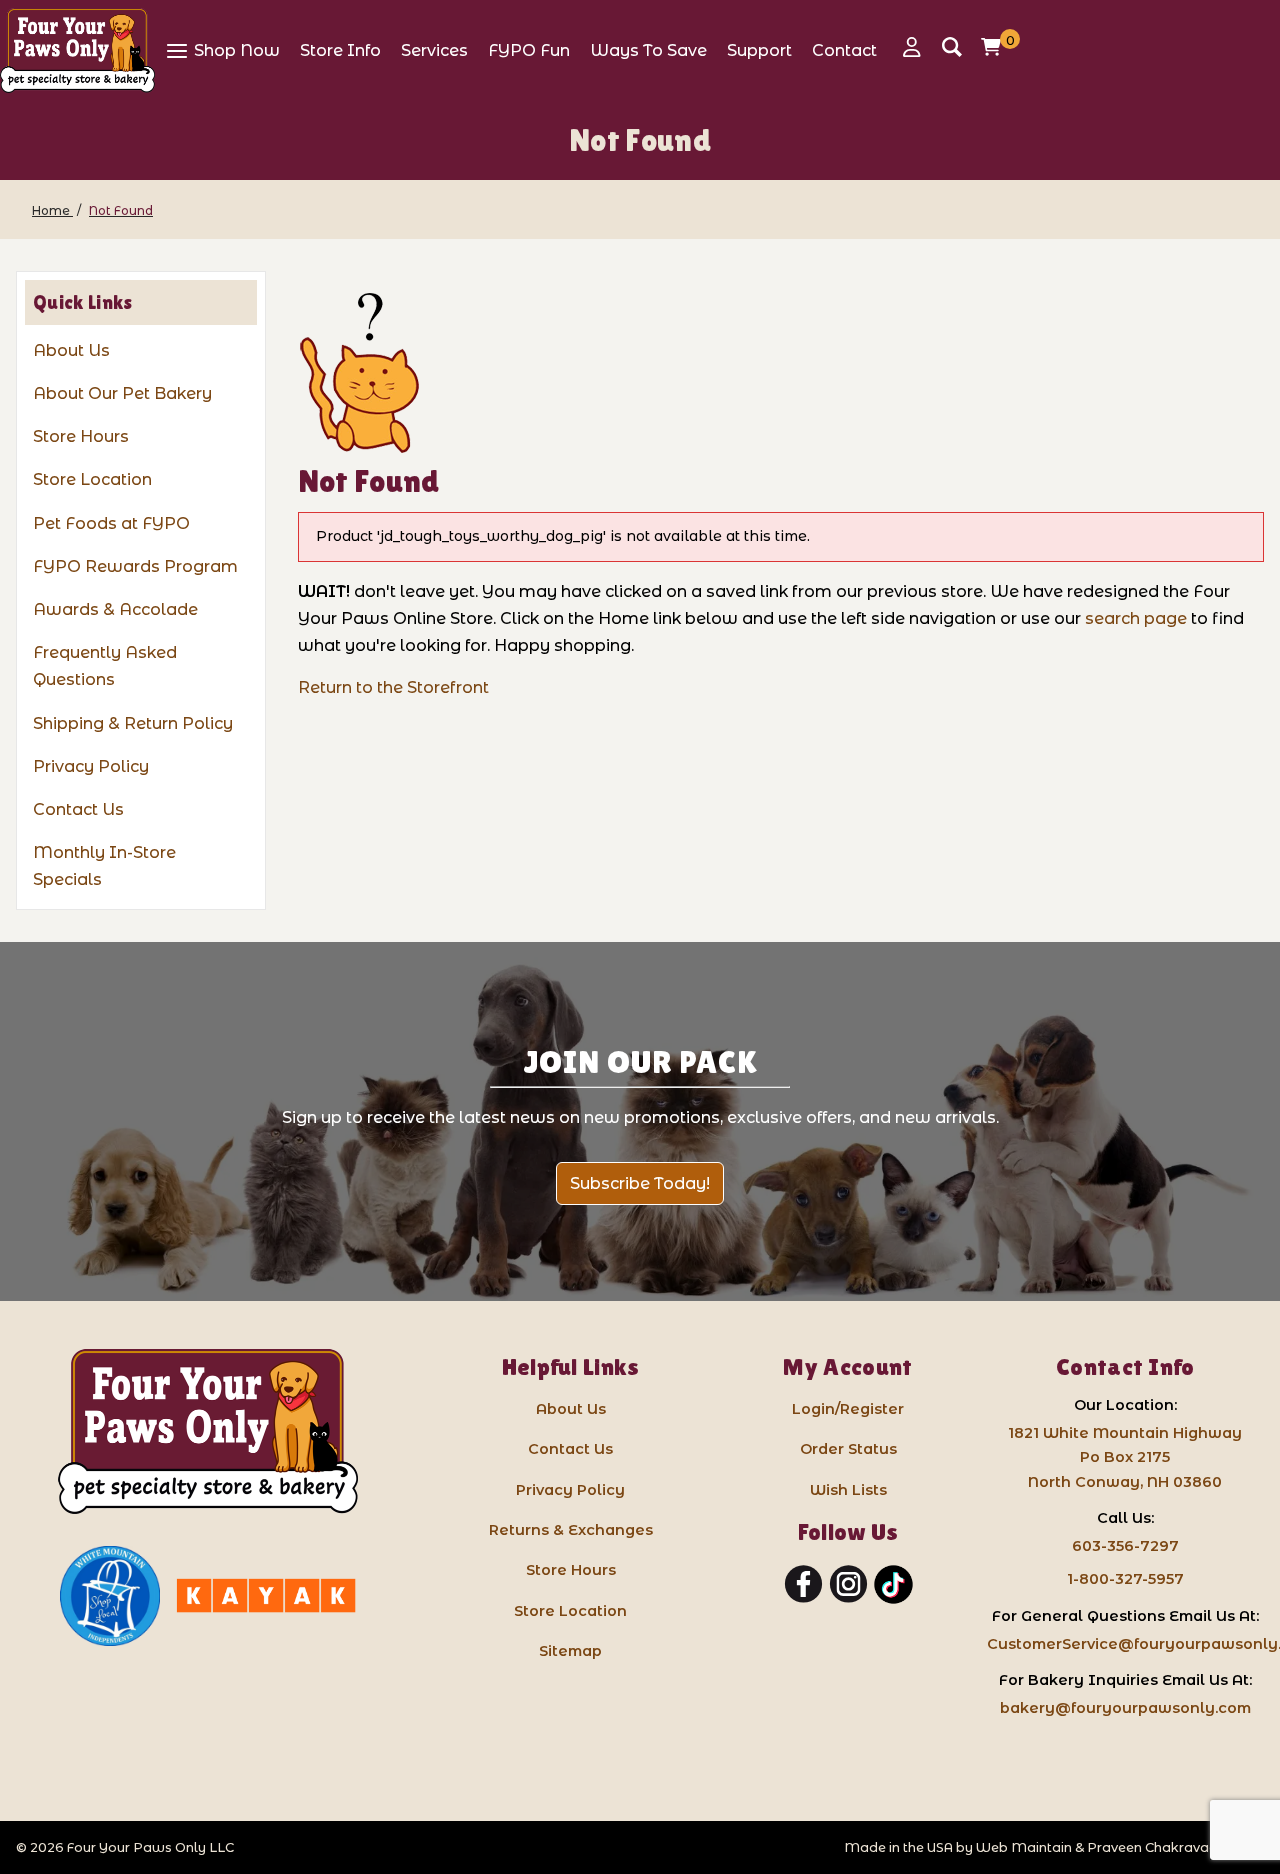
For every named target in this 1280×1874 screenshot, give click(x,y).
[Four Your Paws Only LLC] (208, 1431)
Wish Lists (848, 1490)
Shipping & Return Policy (133, 723)
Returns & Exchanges (571, 1530)
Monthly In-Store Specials (104, 866)
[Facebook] (803, 1585)
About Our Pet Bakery (122, 393)
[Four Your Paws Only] (77, 50)
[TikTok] (893, 1585)
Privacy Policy (91, 766)
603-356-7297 (1125, 1546)
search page (1136, 618)
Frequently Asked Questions (105, 666)
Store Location (92, 479)
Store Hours (81, 436)
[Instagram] (848, 1585)
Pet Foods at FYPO (111, 523)
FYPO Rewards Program (135, 566)
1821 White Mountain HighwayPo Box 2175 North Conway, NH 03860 (1125, 1457)
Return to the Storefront (393, 687)
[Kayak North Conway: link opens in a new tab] (266, 1596)
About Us (71, 350)
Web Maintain (1024, 1847)
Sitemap (570, 1651)
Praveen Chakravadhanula (1175, 1847)
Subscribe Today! (640, 1183)
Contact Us (78, 809)
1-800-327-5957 (1125, 1579)
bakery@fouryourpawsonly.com (1125, 1708)
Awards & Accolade (115, 609)
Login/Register (848, 1409)
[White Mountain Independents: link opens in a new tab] (110, 1596)
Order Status (848, 1449)
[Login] (917, 47)
